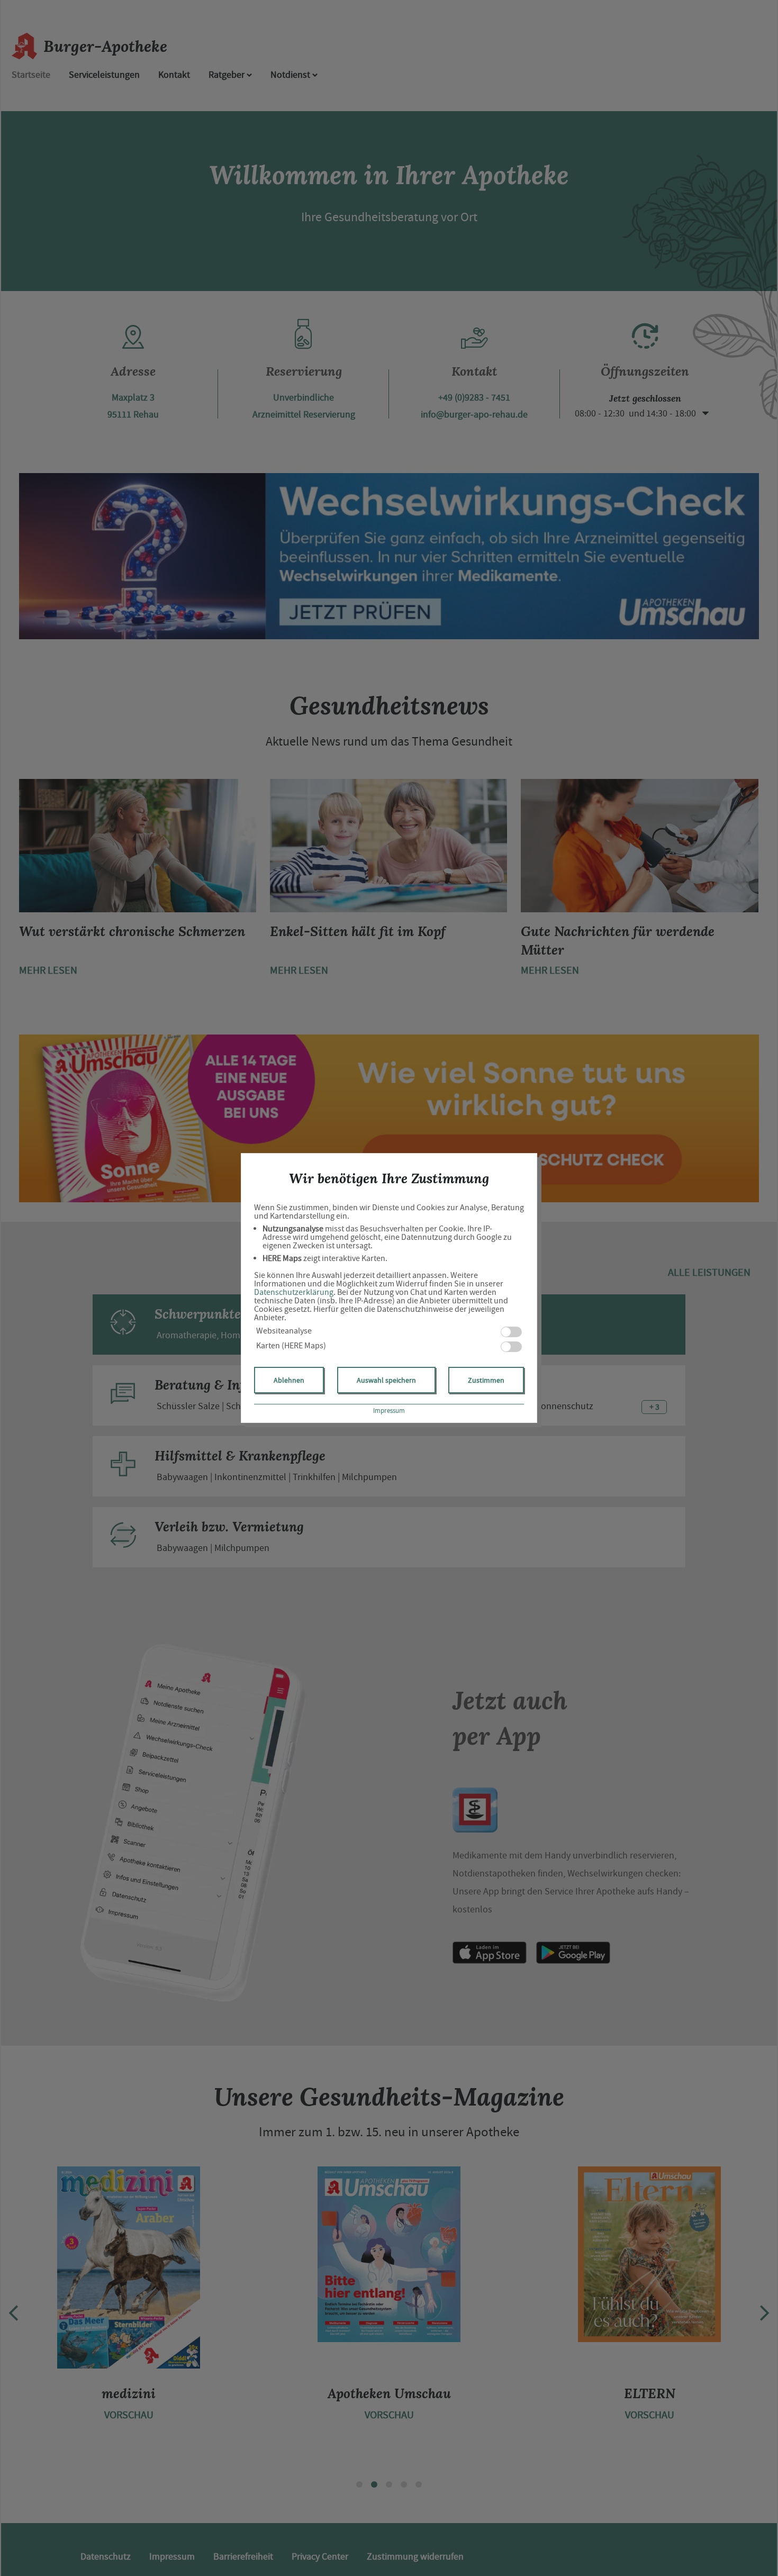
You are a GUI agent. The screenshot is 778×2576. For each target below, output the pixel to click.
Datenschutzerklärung (294, 1292)
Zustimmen (486, 1380)
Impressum (389, 1411)
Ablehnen (289, 1380)
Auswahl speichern (386, 1380)
